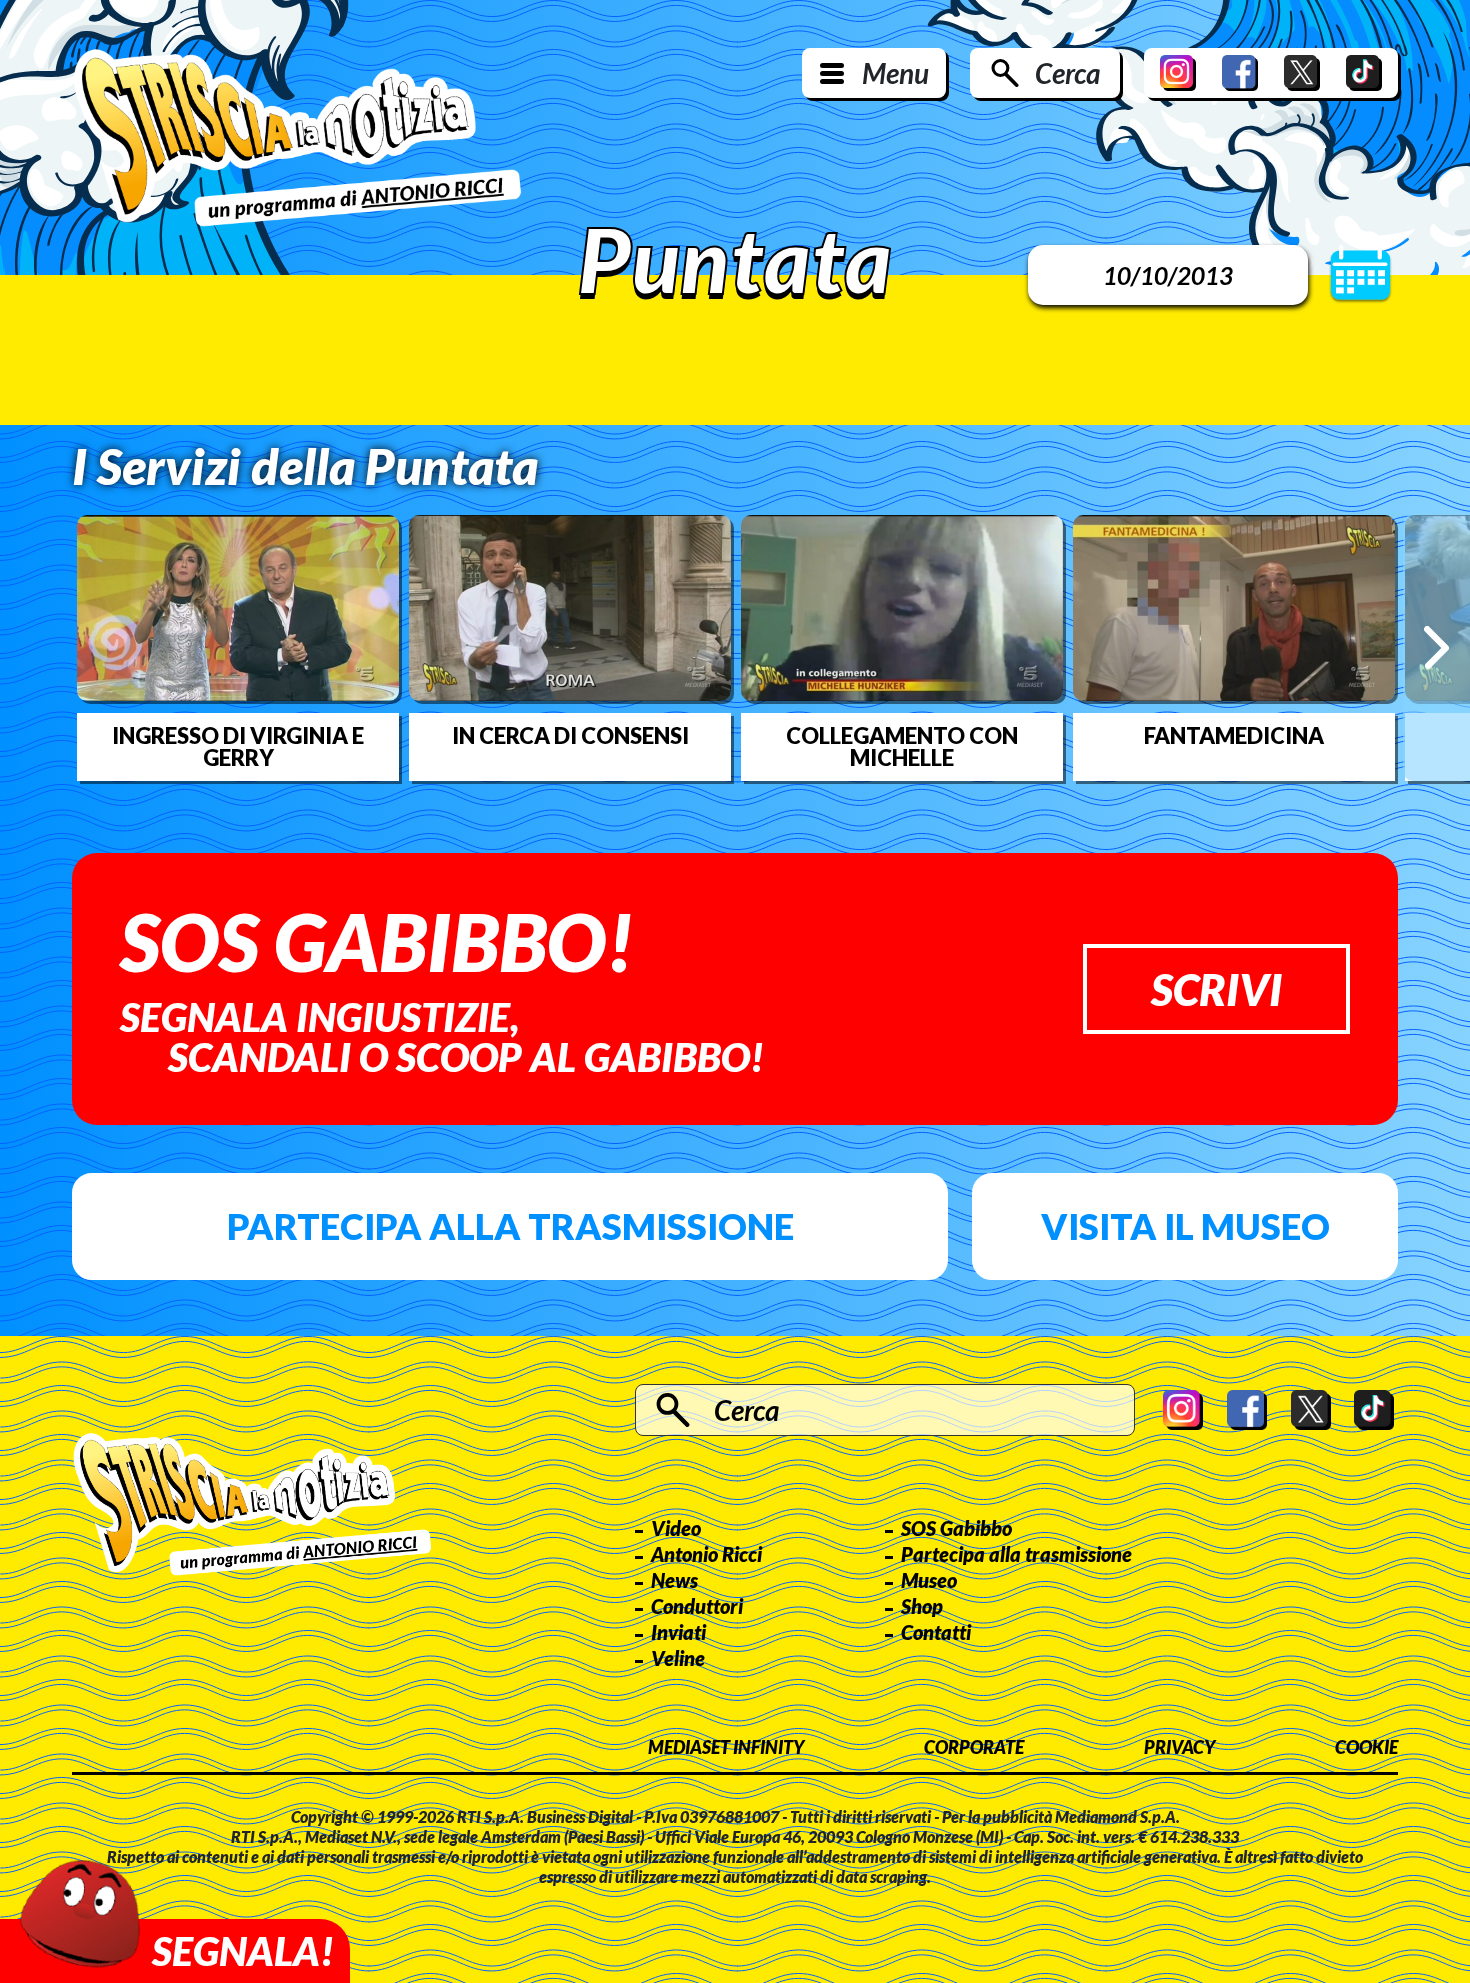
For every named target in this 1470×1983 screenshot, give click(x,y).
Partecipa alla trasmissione (510, 1226)
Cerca (1067, 73)
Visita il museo (1185, 1226)
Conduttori (697, 1606)
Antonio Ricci (706, 1554)
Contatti (936, 1632)
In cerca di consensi (570, 736)
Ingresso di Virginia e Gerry (238, 747)
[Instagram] (1178, 73)
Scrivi (1216, 989)
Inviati (678, 1632)
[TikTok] (1364, 73)
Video (676, 1528)
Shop (922, 1606)
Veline (678, 1658)
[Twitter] (1302, 73)
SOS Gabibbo (956, 1528)
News (674, 1580)
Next (1436, 647)
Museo (929, 1580)
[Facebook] (1240, 73)
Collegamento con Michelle (902, 747)
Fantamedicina (1234, 736)
